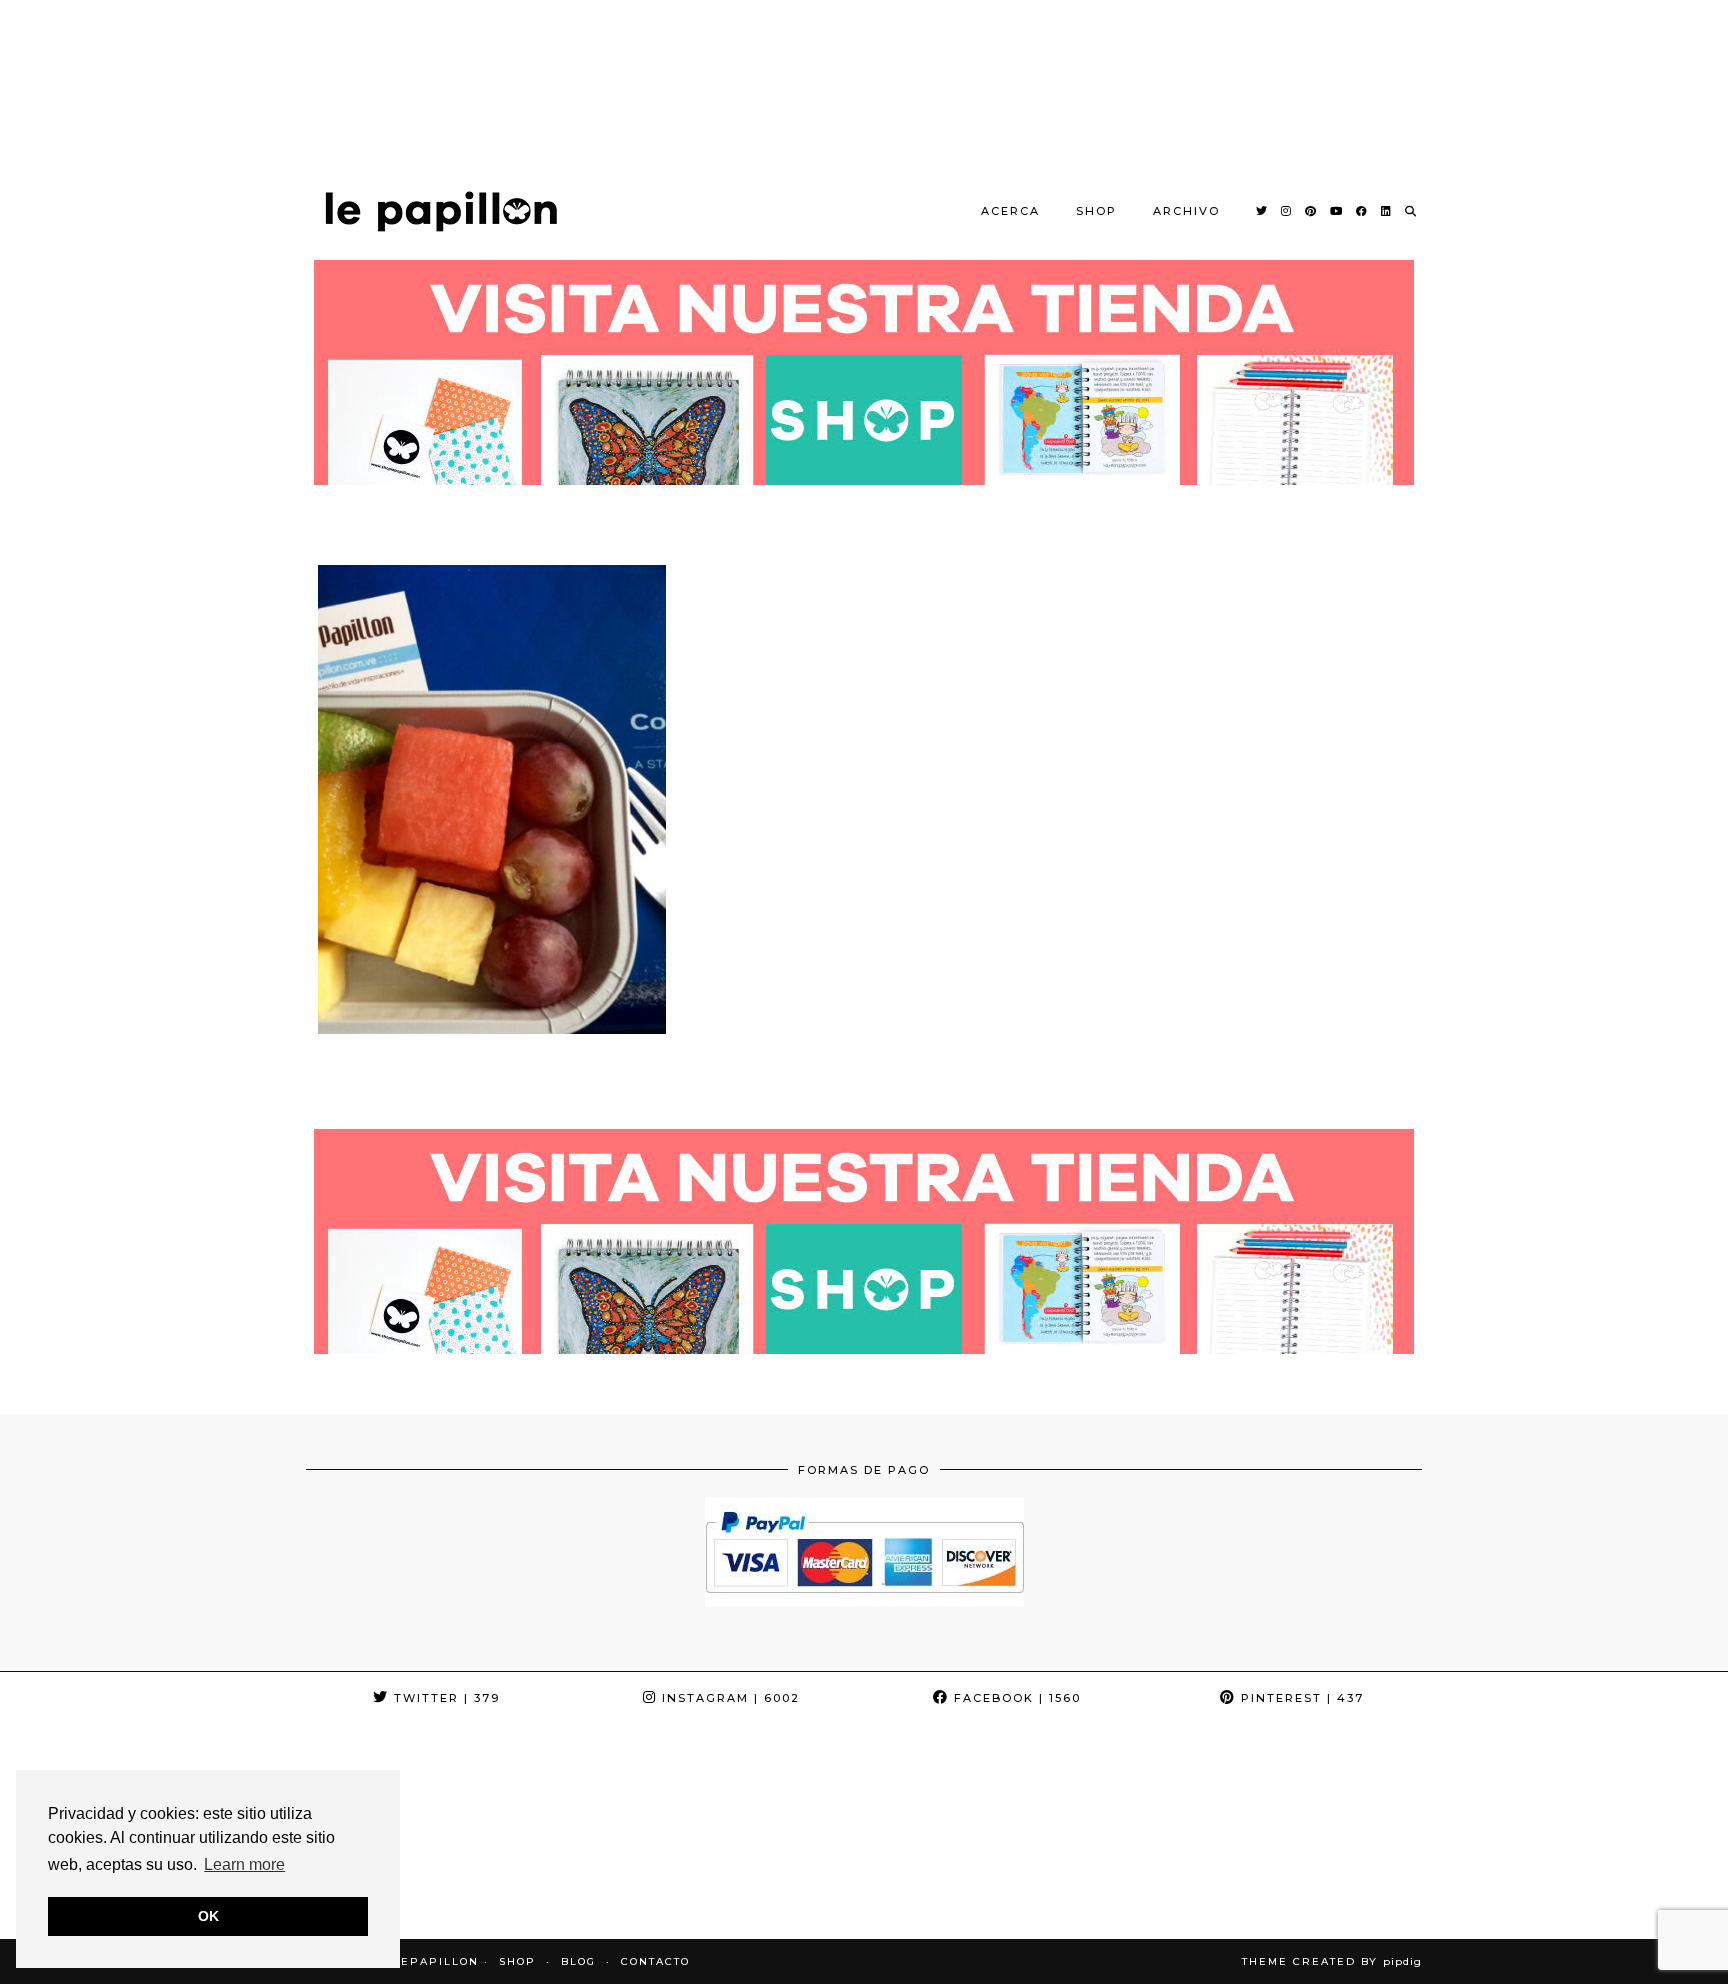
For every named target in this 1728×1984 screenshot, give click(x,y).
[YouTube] (1337, 211)
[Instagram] (1287, 211)
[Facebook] (1362, 211)
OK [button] (208, 1916)
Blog (578, 1961)
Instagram (728, 1698)
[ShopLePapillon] (441, 211)
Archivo (1186, 211)
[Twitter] (1262, 211)
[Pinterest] (1311, 211)
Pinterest (1300, 1698)
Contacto (655, 1961)
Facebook (1015, 1698)
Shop (1096, 211)
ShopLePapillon (417, 1961)
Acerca (1010, 211)
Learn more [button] (244, 1864)
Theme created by (1332, 1961)
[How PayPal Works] (864, 1601)
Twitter (444, 1698)
